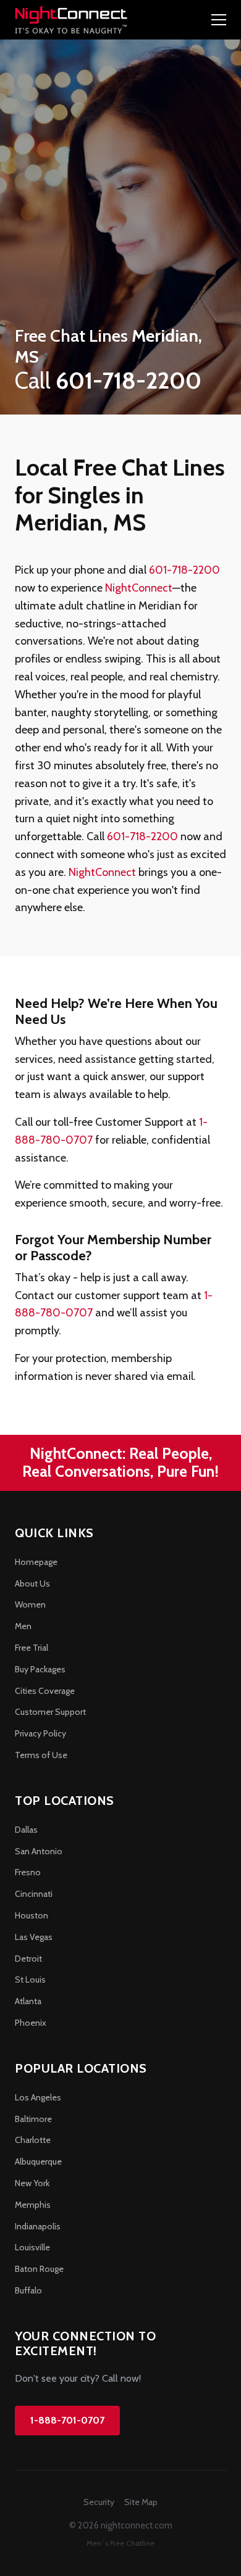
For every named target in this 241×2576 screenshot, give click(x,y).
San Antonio (39, 1851)
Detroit (28, 1959)
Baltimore (33, 2119)
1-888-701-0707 (67, 2420)
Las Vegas (34, 1937)
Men (23, 1626)
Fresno (28, 1872)
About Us (32, 1583)
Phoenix (31, 2023)
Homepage (36, 1562)
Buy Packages (40, 1669)
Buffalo (28, 2290)
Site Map (141, 2502)
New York (32, 2183)
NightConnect (139, 588)
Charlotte (33, 2140)
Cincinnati (34, 1894)
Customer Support (50, 1712)
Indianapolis (38, 2226)
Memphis (33, 2205)
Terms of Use (41, 1755)
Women (30, 1604)
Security (99, 2502)
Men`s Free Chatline (120, 2543)
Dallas (26, 1830)
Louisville (32, 2247)
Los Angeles (38, 2097)
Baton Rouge (39, 2269)
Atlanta (28, 2001)
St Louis (30, 1979)
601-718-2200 (184, 570)
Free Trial (32, 1648)
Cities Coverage (45, 1691)
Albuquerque (38, 2161)
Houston (32, 1915)
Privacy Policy (40, 1733)
